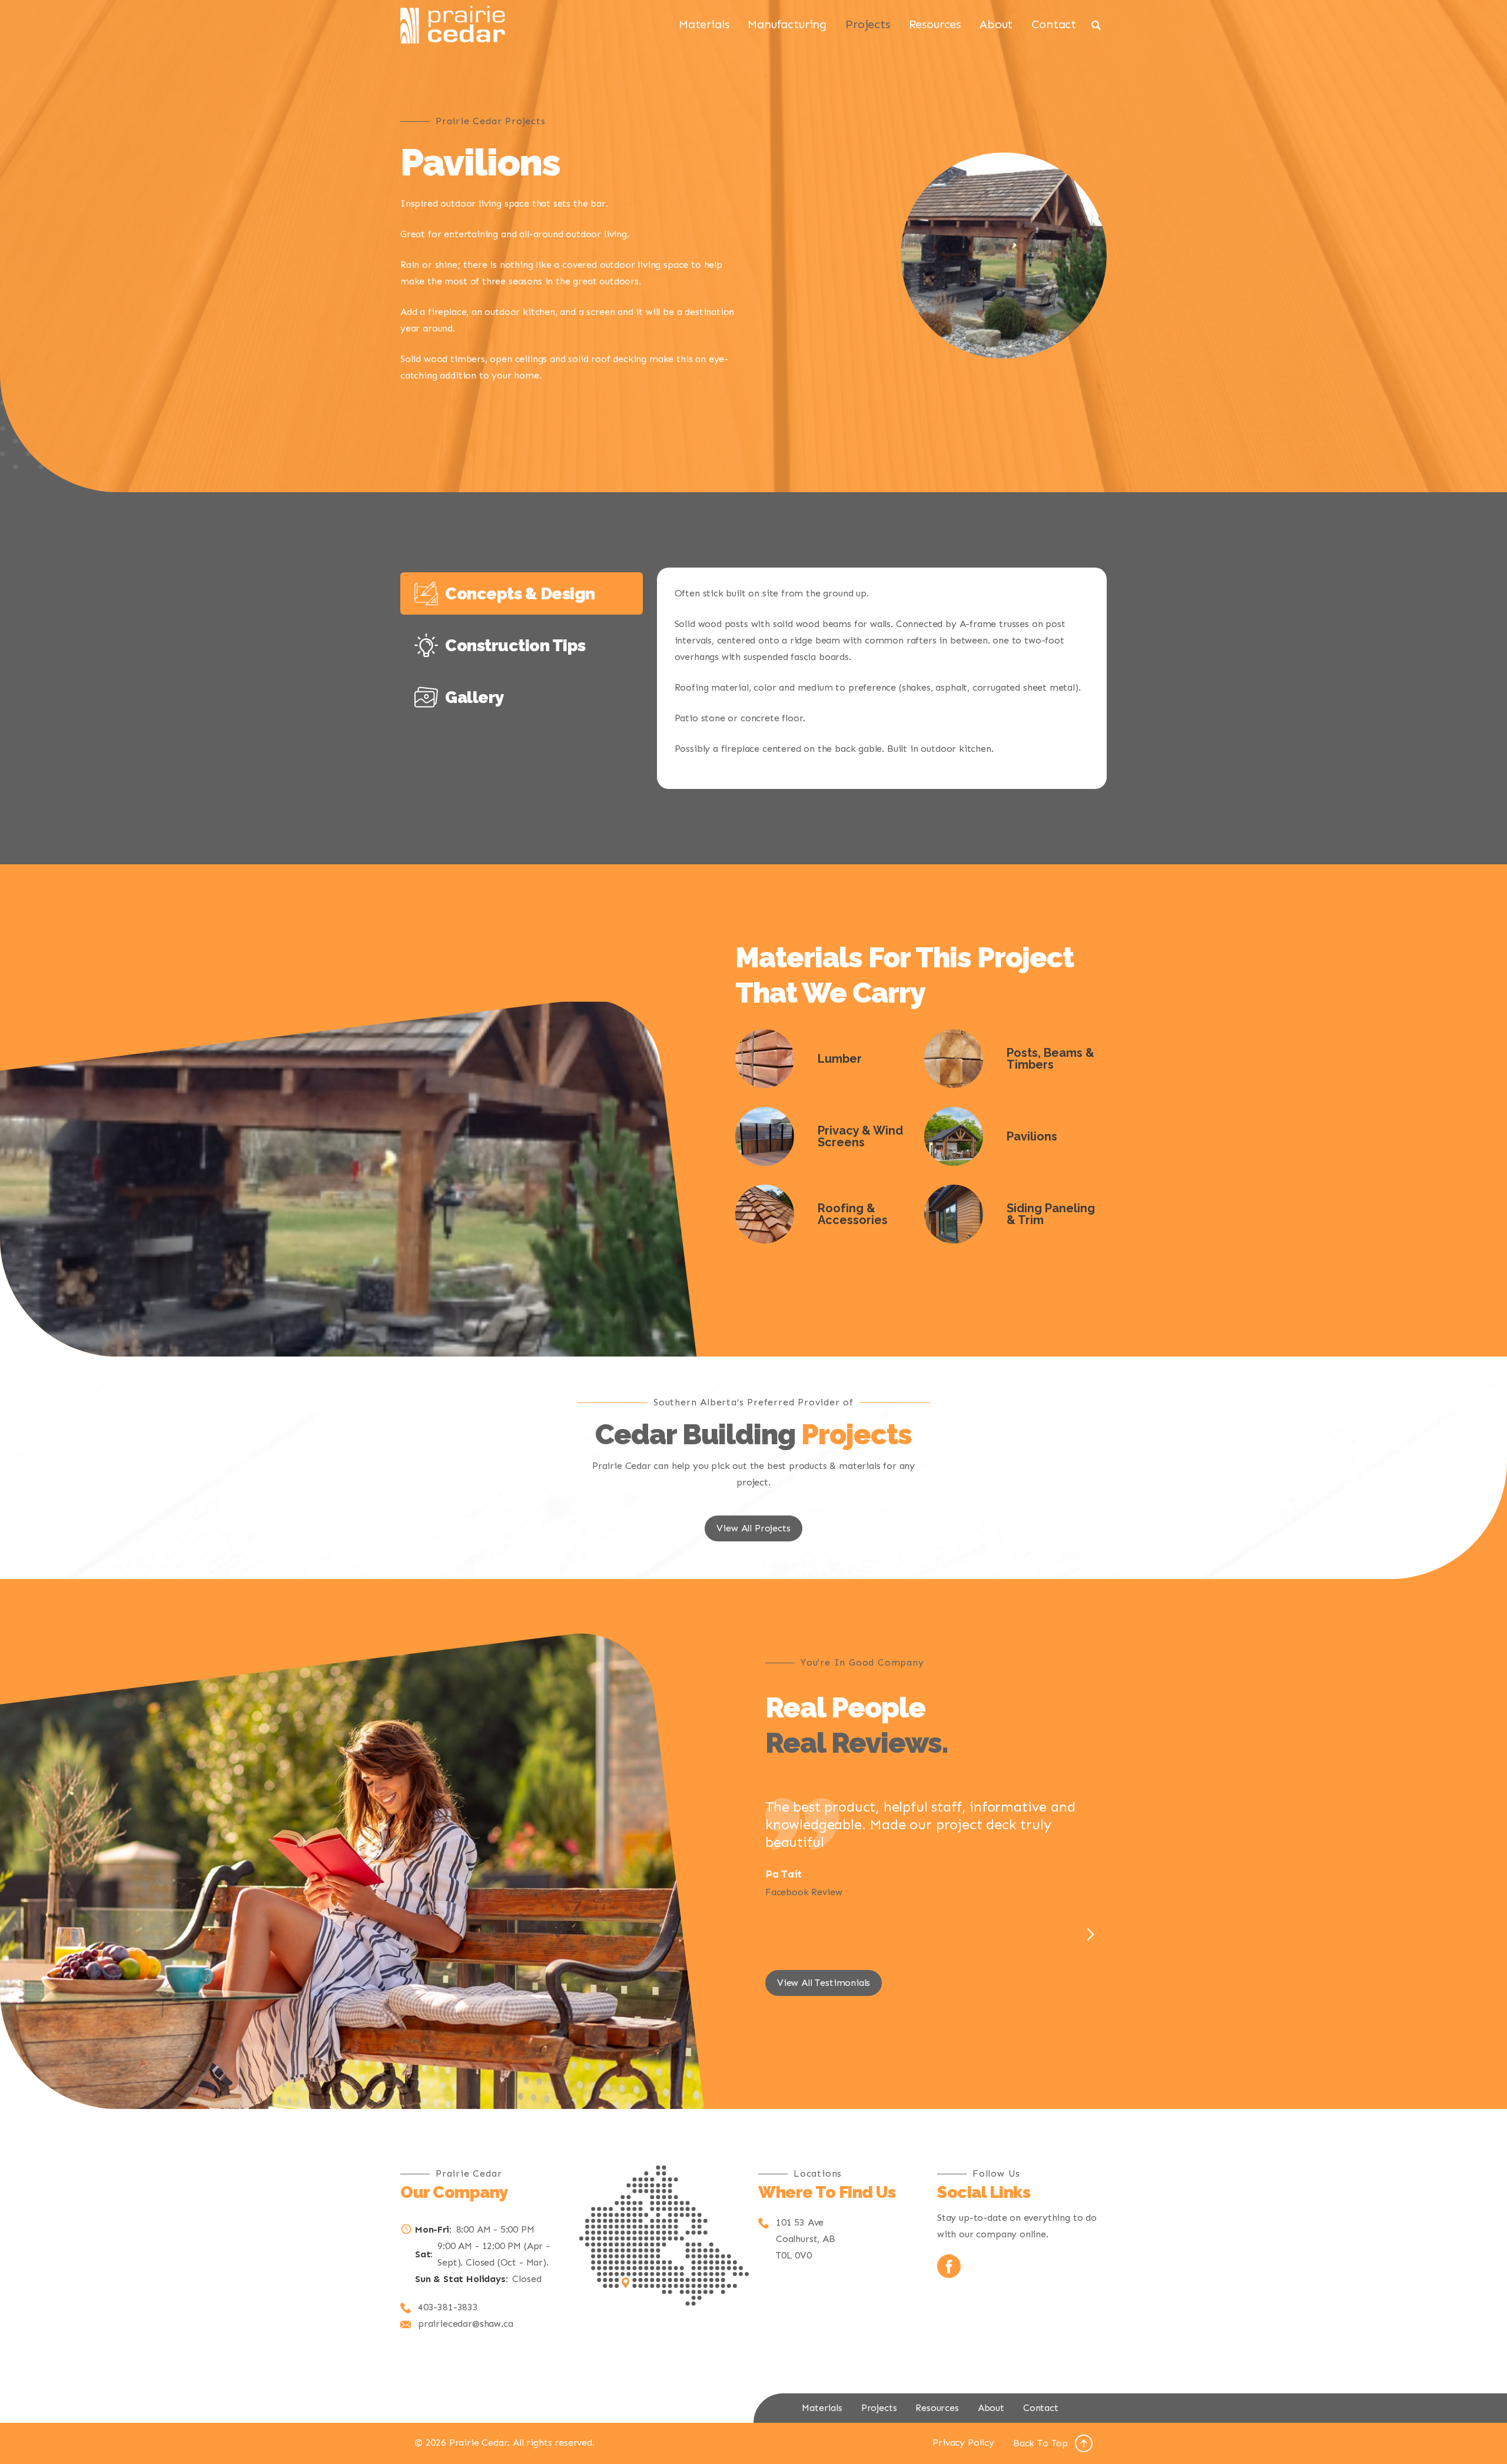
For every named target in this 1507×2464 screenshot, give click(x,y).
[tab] (522, 593)
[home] (453, 25)
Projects (868, 24)
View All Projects (753, 1528)
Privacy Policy (963, 2443)
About (996, 24)
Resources (935, 24)
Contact (1054, 24)
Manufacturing (787, 24)
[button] (1090, 1935)
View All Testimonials (824, 1983)
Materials (704, 24)
